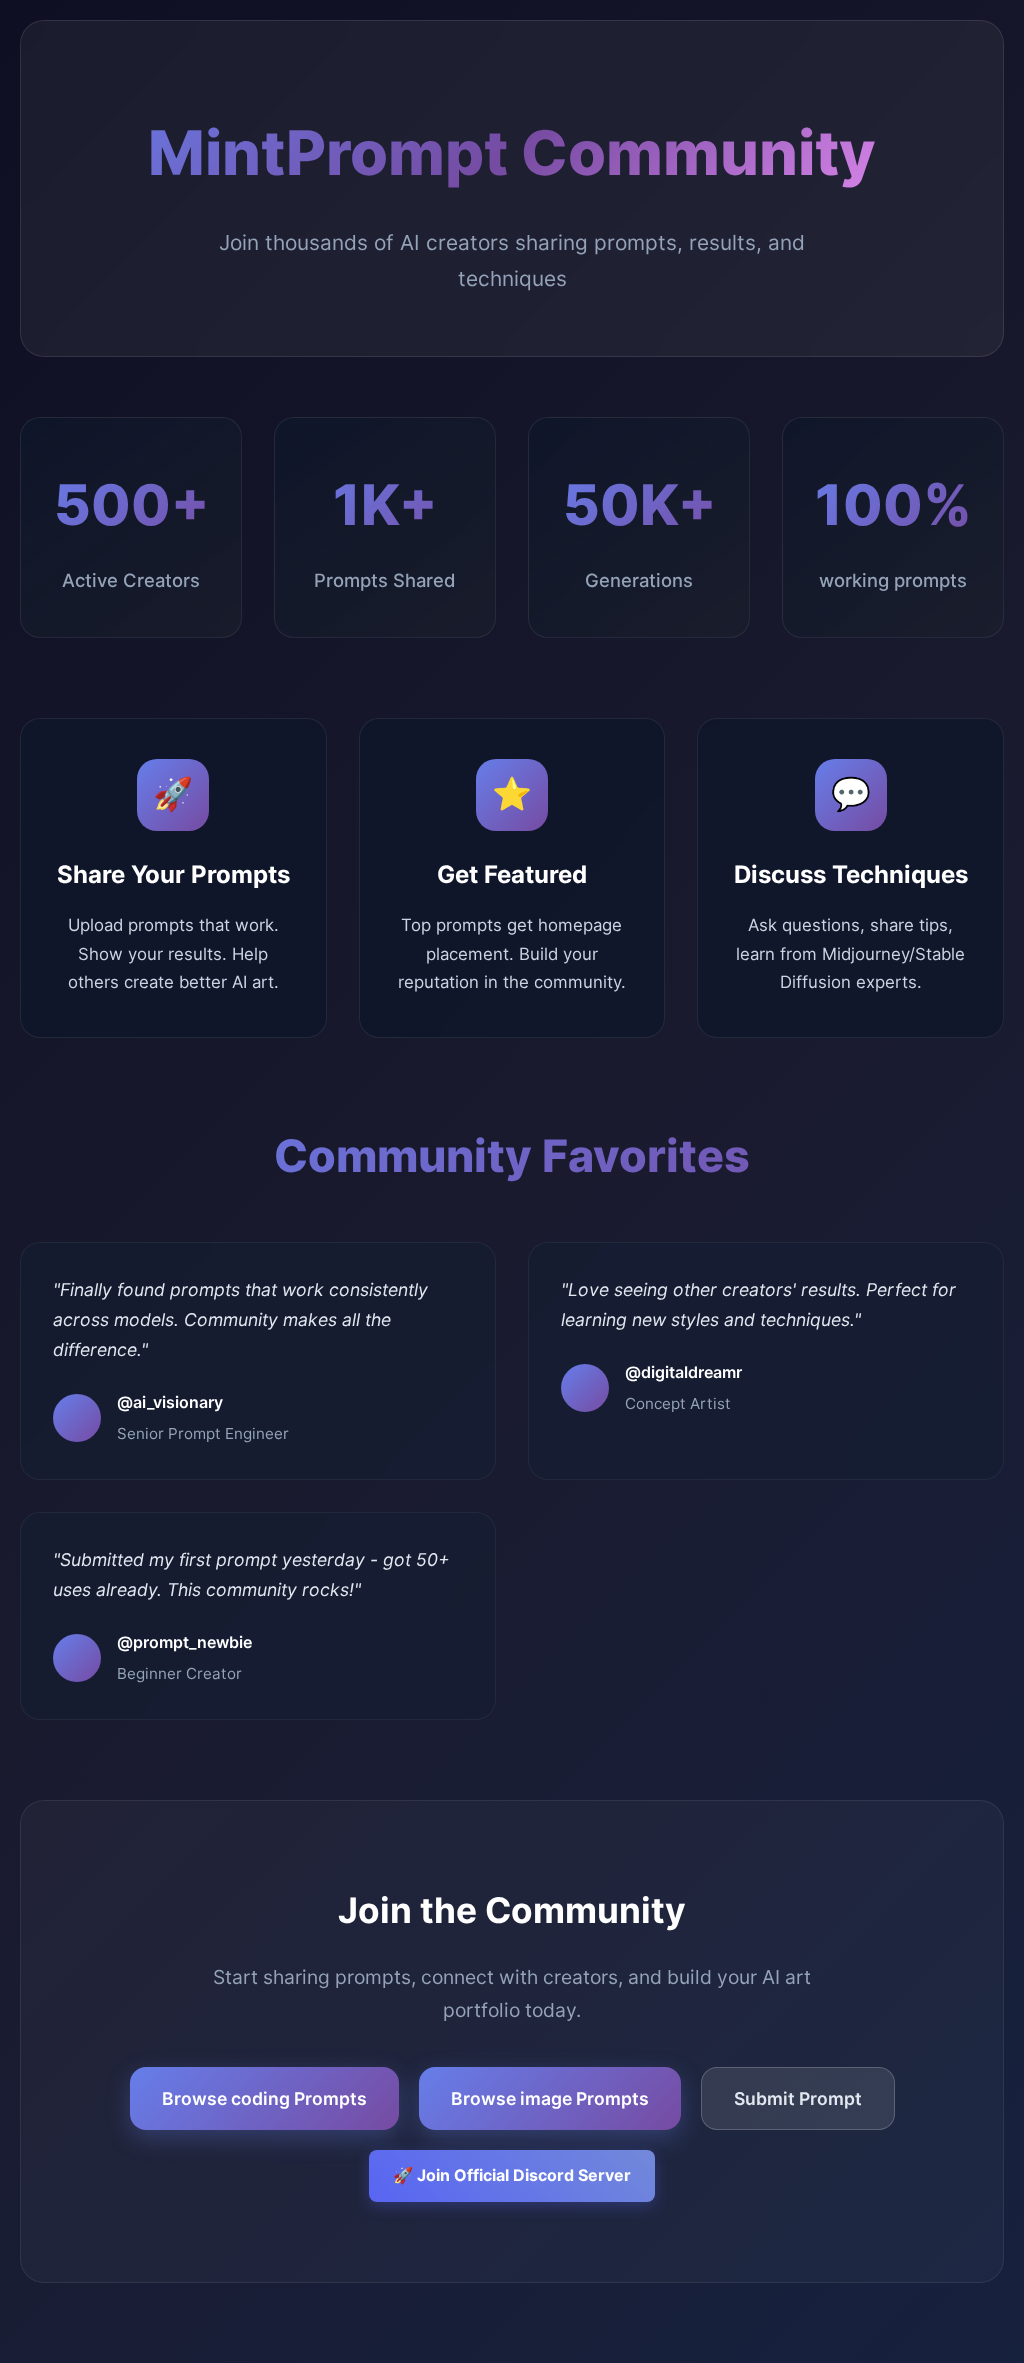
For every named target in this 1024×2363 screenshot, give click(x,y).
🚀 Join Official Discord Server (512, 2175)
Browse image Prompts (550, 2098)
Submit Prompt (798, 2098)
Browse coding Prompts (264, 2098)
